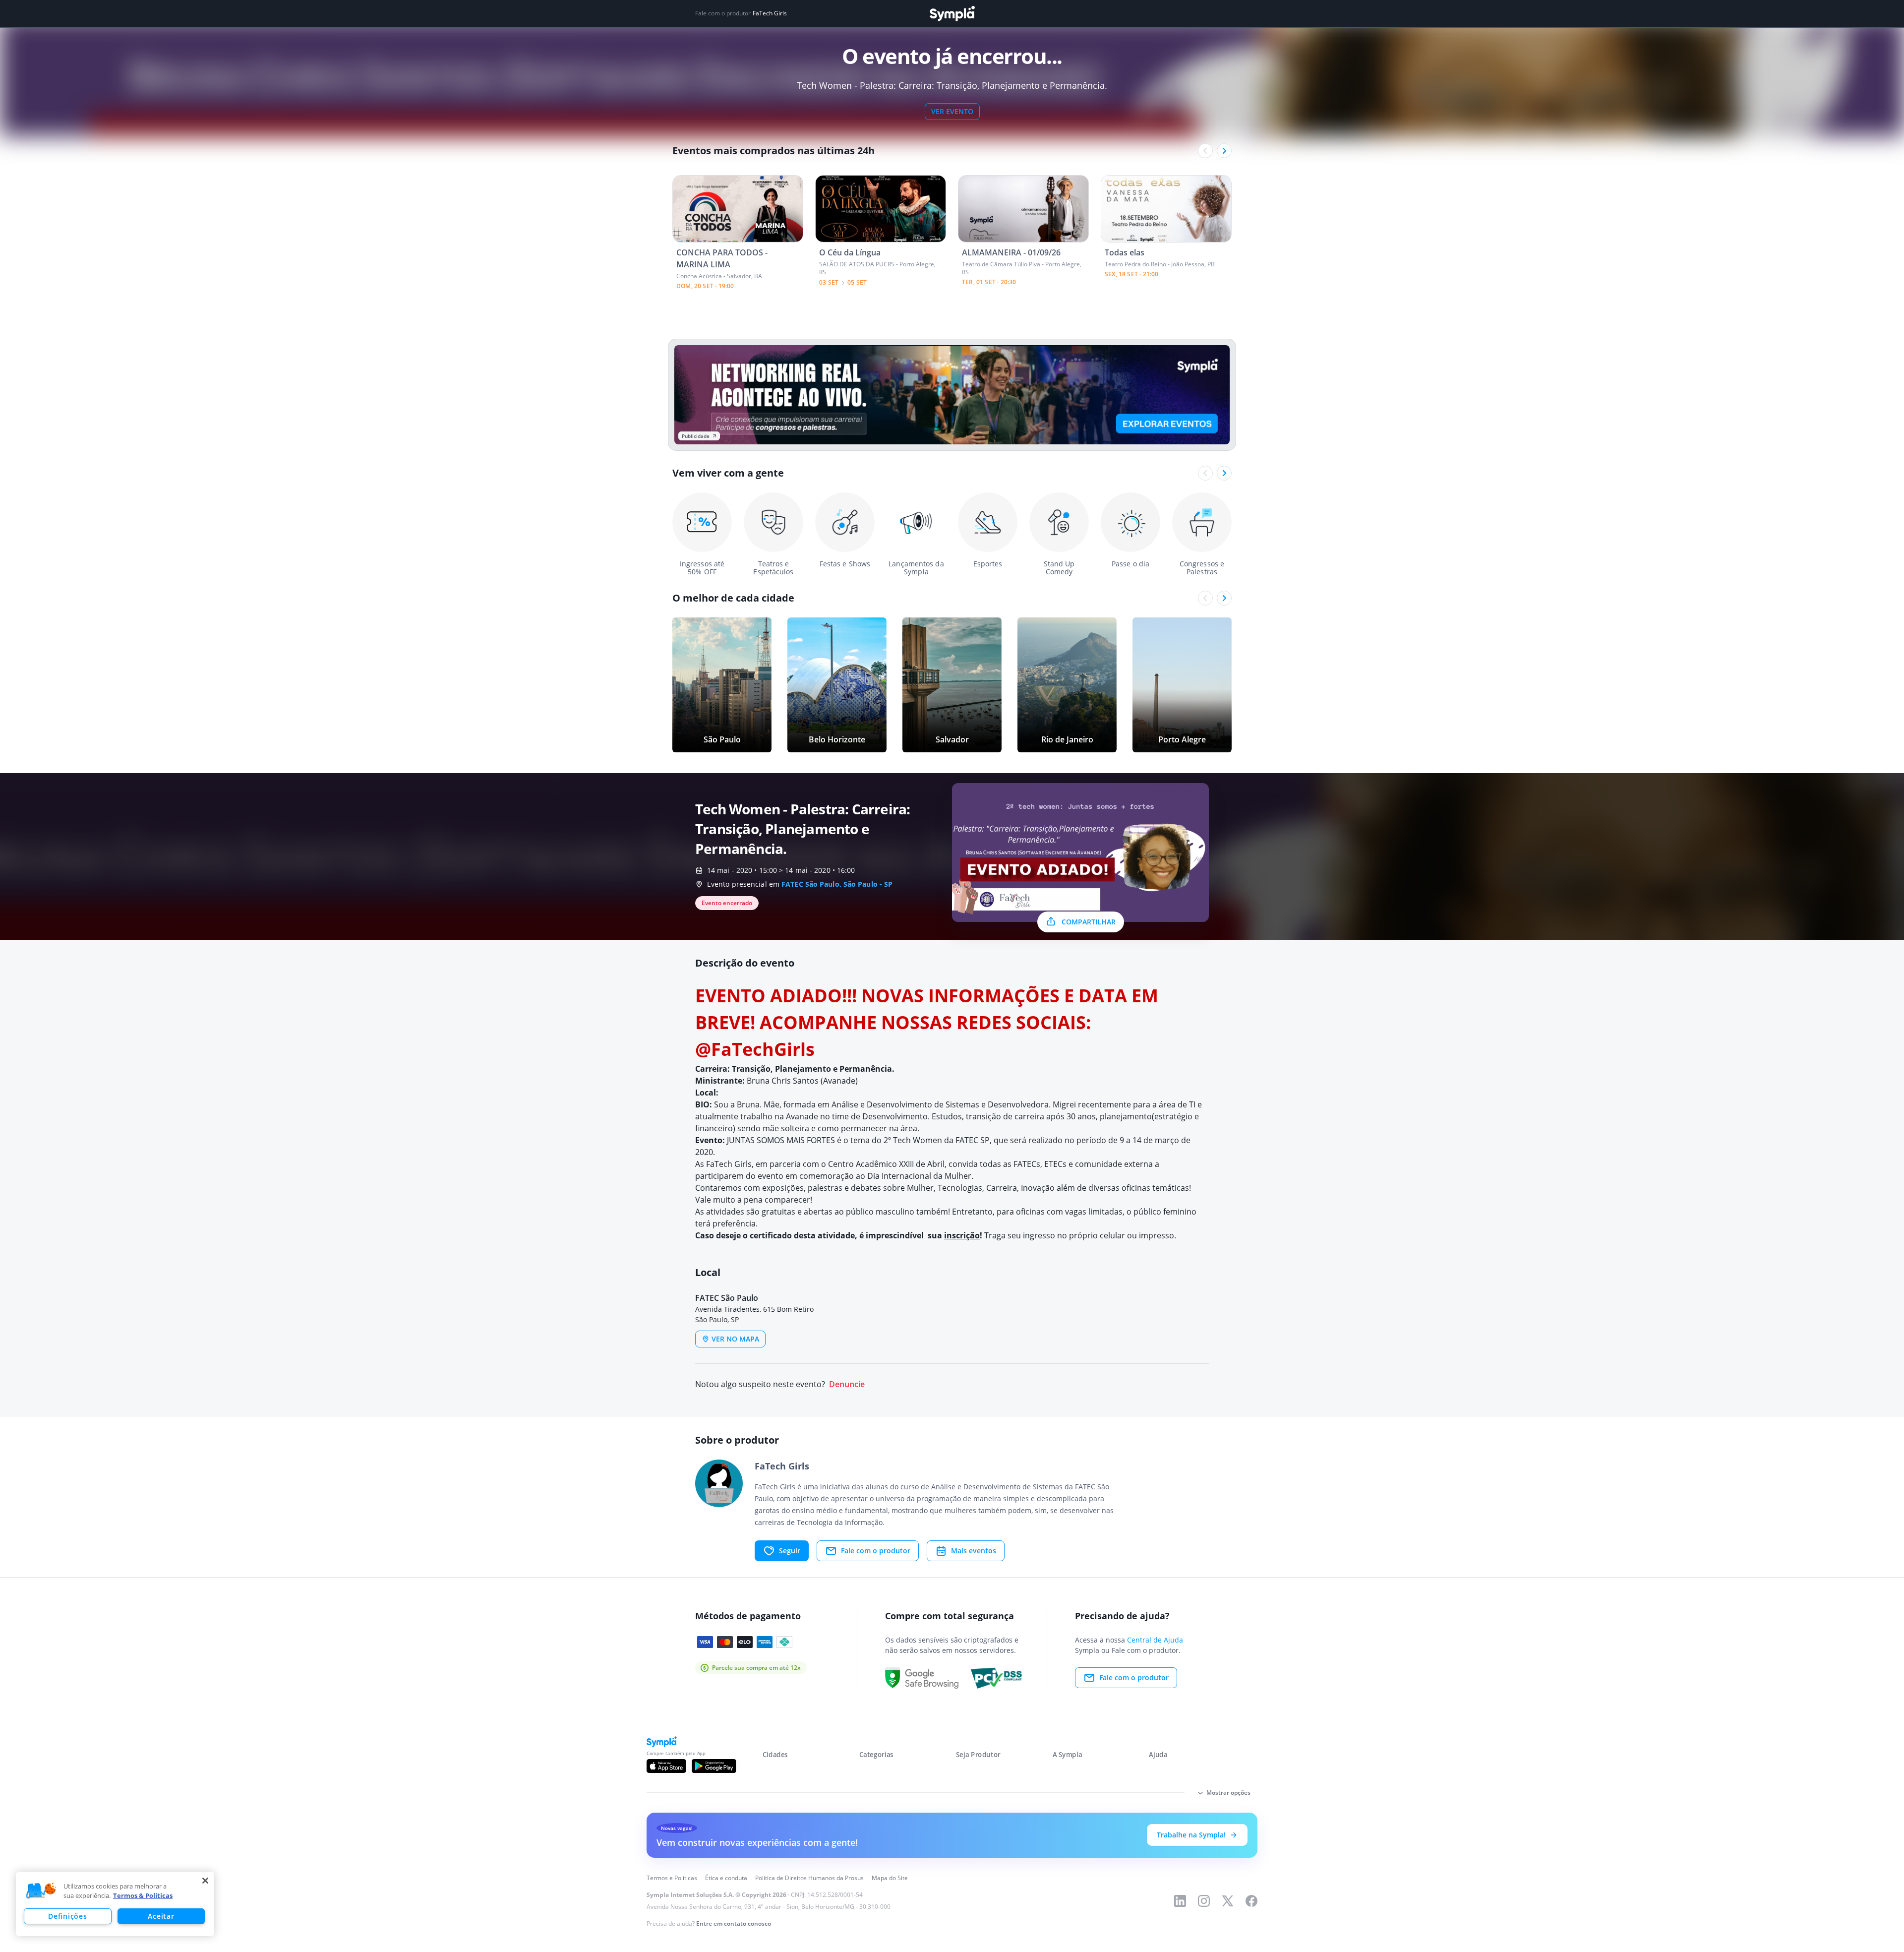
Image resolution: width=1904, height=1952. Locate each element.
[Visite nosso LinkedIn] (1180, 1901)
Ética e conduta (726, 1878)
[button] (41, 1891)
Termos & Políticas (143, 1895)
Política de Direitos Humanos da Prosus (809, 1878)
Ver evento (952, 111)
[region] (115, 1904)
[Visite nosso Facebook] (1251, 1901)
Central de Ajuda (1155, 1640)
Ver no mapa (735, 1339)
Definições (67, 1916)
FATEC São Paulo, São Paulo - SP (837, 884)
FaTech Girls (770, 13)
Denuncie (847, 1384)
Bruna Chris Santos (783, 1081)
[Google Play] (714, 1766)
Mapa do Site (890, 1878)
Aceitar (161, 1916)
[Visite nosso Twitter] (1228, 1901)
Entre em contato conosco (734, 1923)
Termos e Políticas (672, 1878)
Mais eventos (974, 1551)
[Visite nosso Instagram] (1204, 1901)
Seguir (790, 1551)
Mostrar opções (1228, 1793)
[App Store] (666, 1766)
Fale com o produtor (876, 1551)
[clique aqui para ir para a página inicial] (952, 14)
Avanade (839, 1081)
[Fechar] (205, 1881)
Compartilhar (1089, 922)
